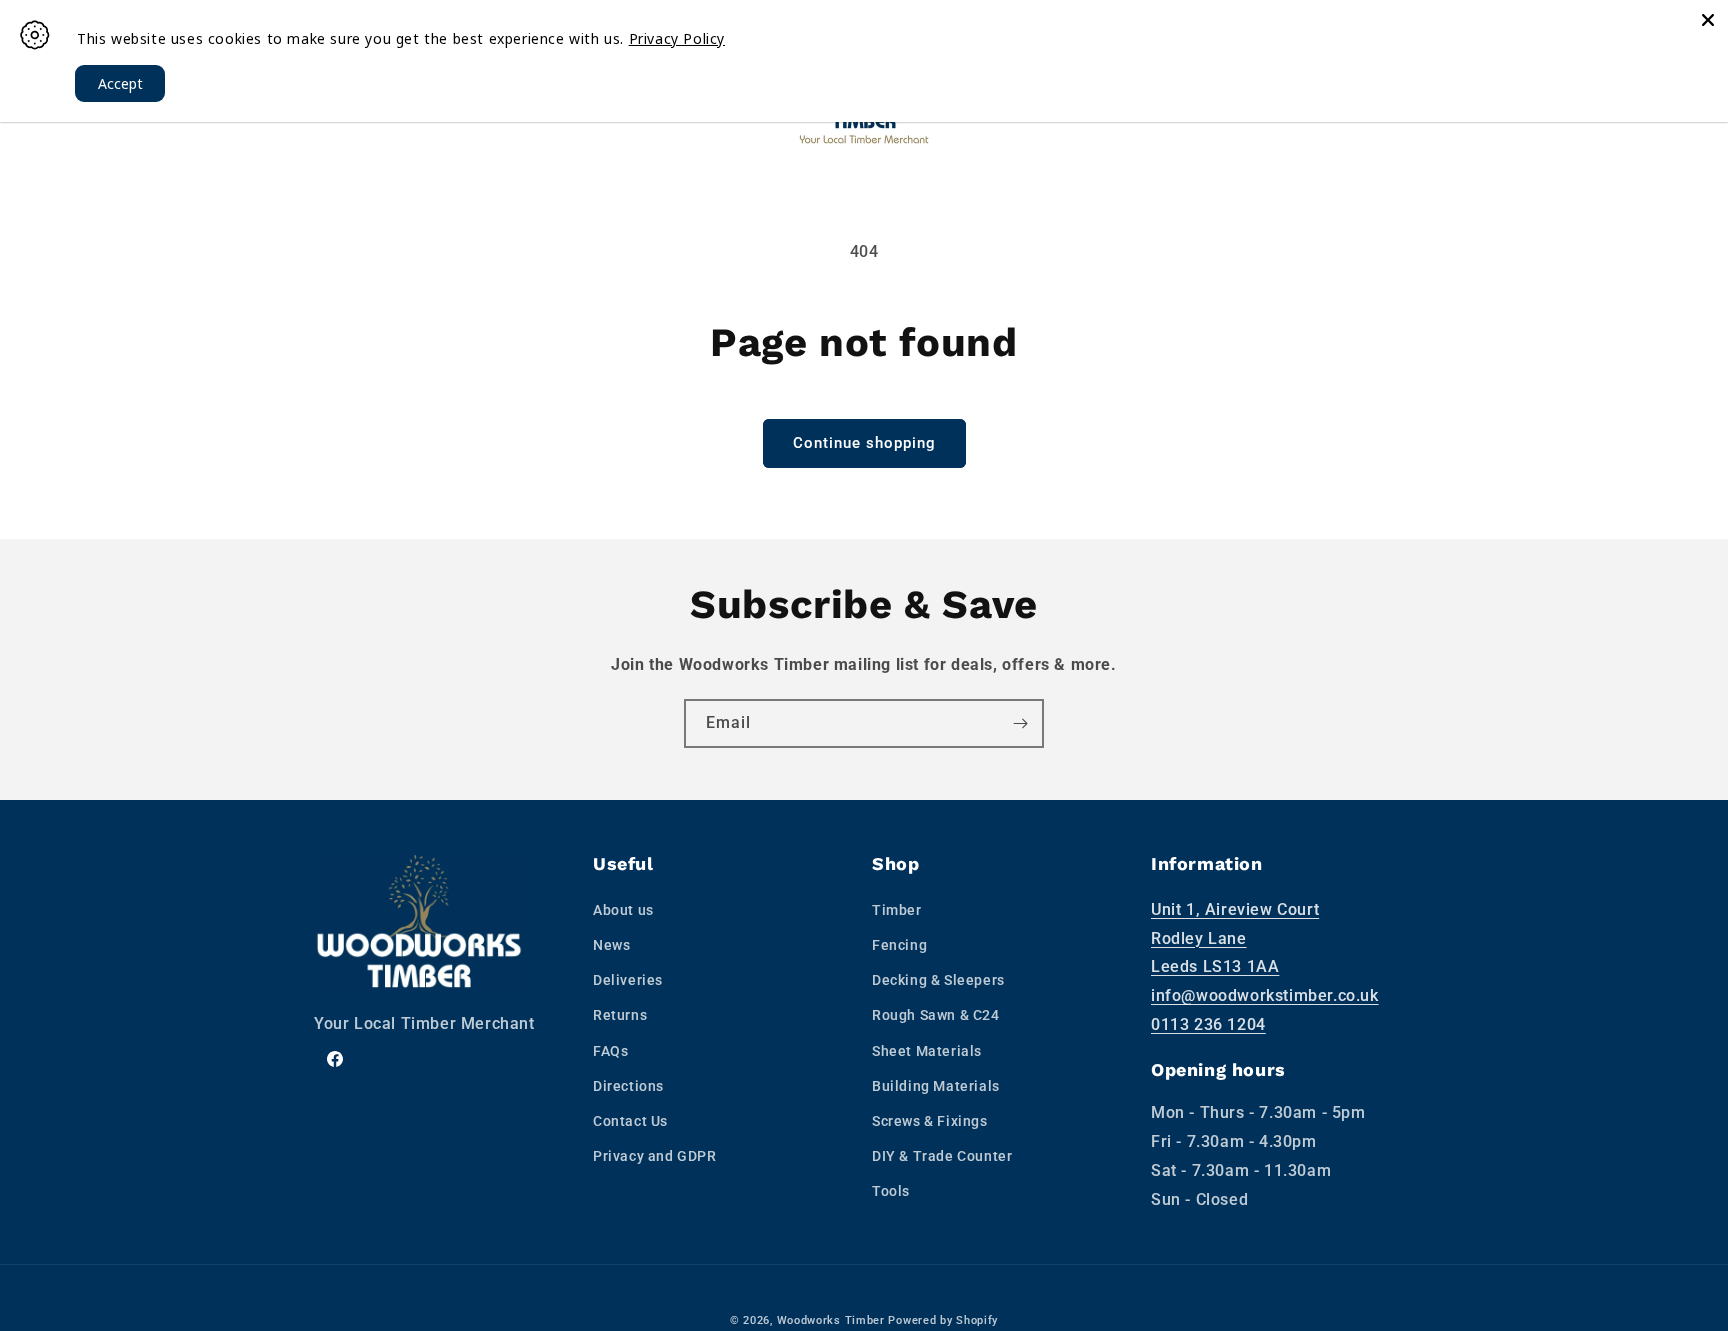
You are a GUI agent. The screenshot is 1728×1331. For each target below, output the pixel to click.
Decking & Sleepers (938, 980)
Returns (620, 1015)
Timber (897, 910)
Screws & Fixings (930, 1121)
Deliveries (628, 980)
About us (623, 910)
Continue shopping (864, 443)
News (611, 945)
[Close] (1708, 20)
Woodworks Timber (831, 1320)
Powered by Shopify (943, 1320)
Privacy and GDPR (655, 1156)
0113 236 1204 (1208, 1024)
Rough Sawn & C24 (936, 1015)
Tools (891, 1191)
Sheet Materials (927, 1051)
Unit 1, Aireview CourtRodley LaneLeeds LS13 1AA (1235, 938)
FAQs (610, 1051)
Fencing (899, 945)
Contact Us (630, 1121)
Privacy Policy (677, 38)
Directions (628, 1086)
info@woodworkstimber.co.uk (1265, 995)
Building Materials (936, 1086)
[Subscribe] (1020, 723)
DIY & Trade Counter (942, 1156)
